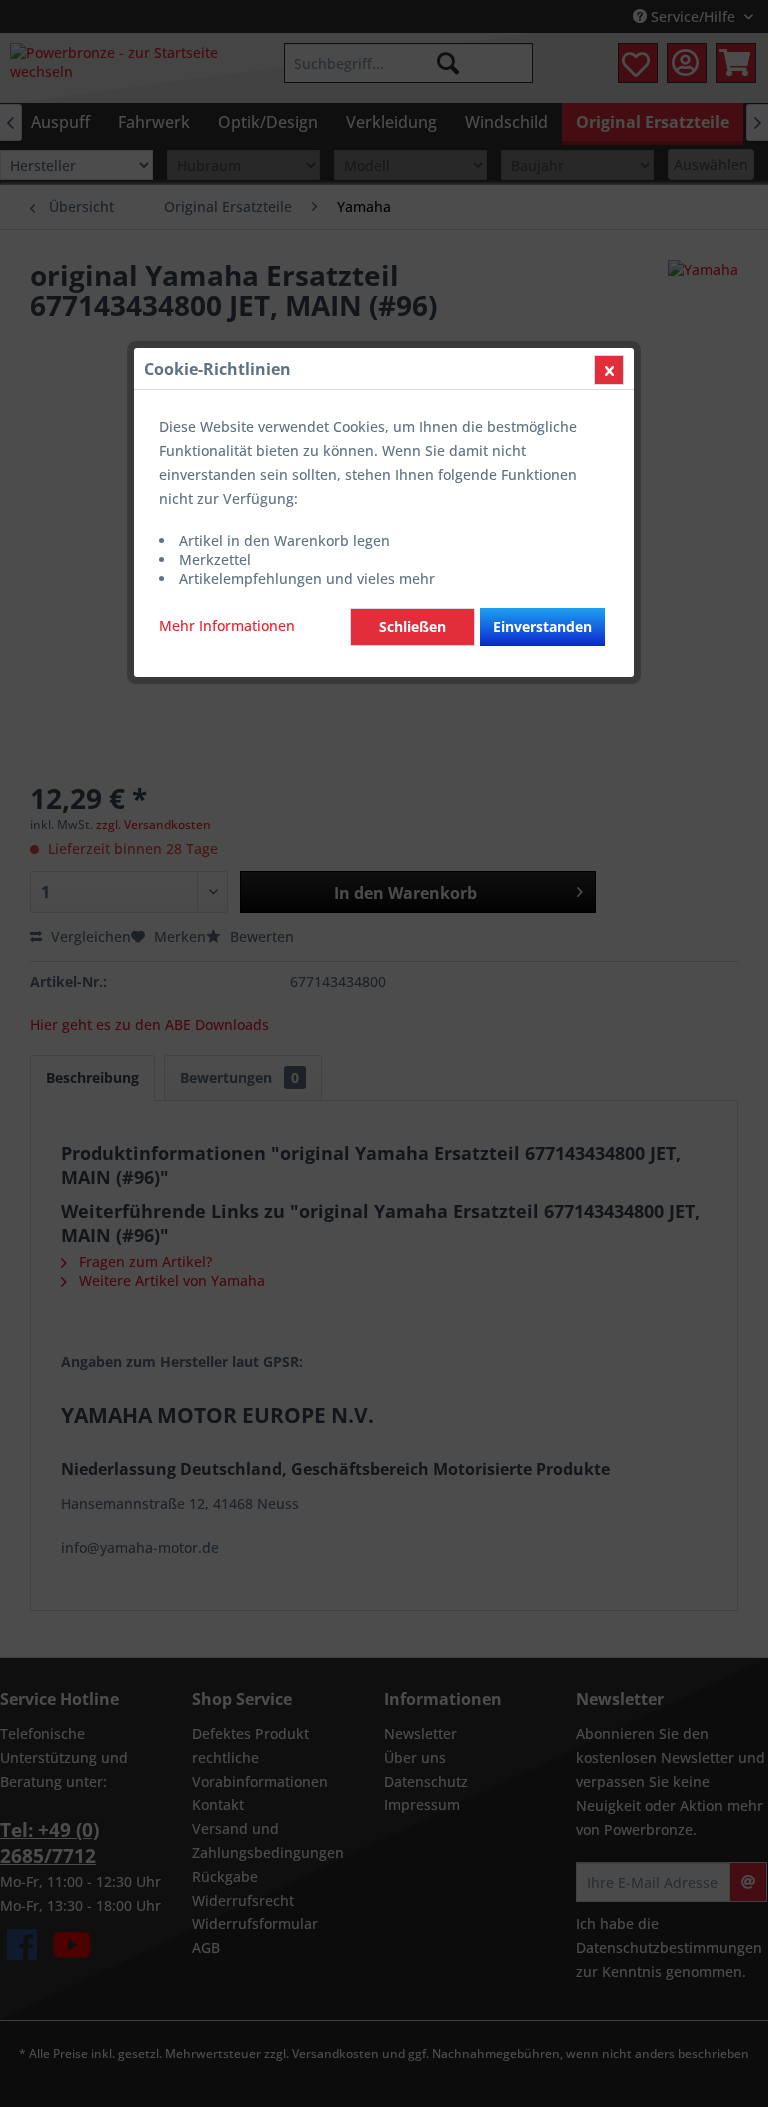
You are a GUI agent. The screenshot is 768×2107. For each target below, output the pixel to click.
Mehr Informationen (227, 625)
